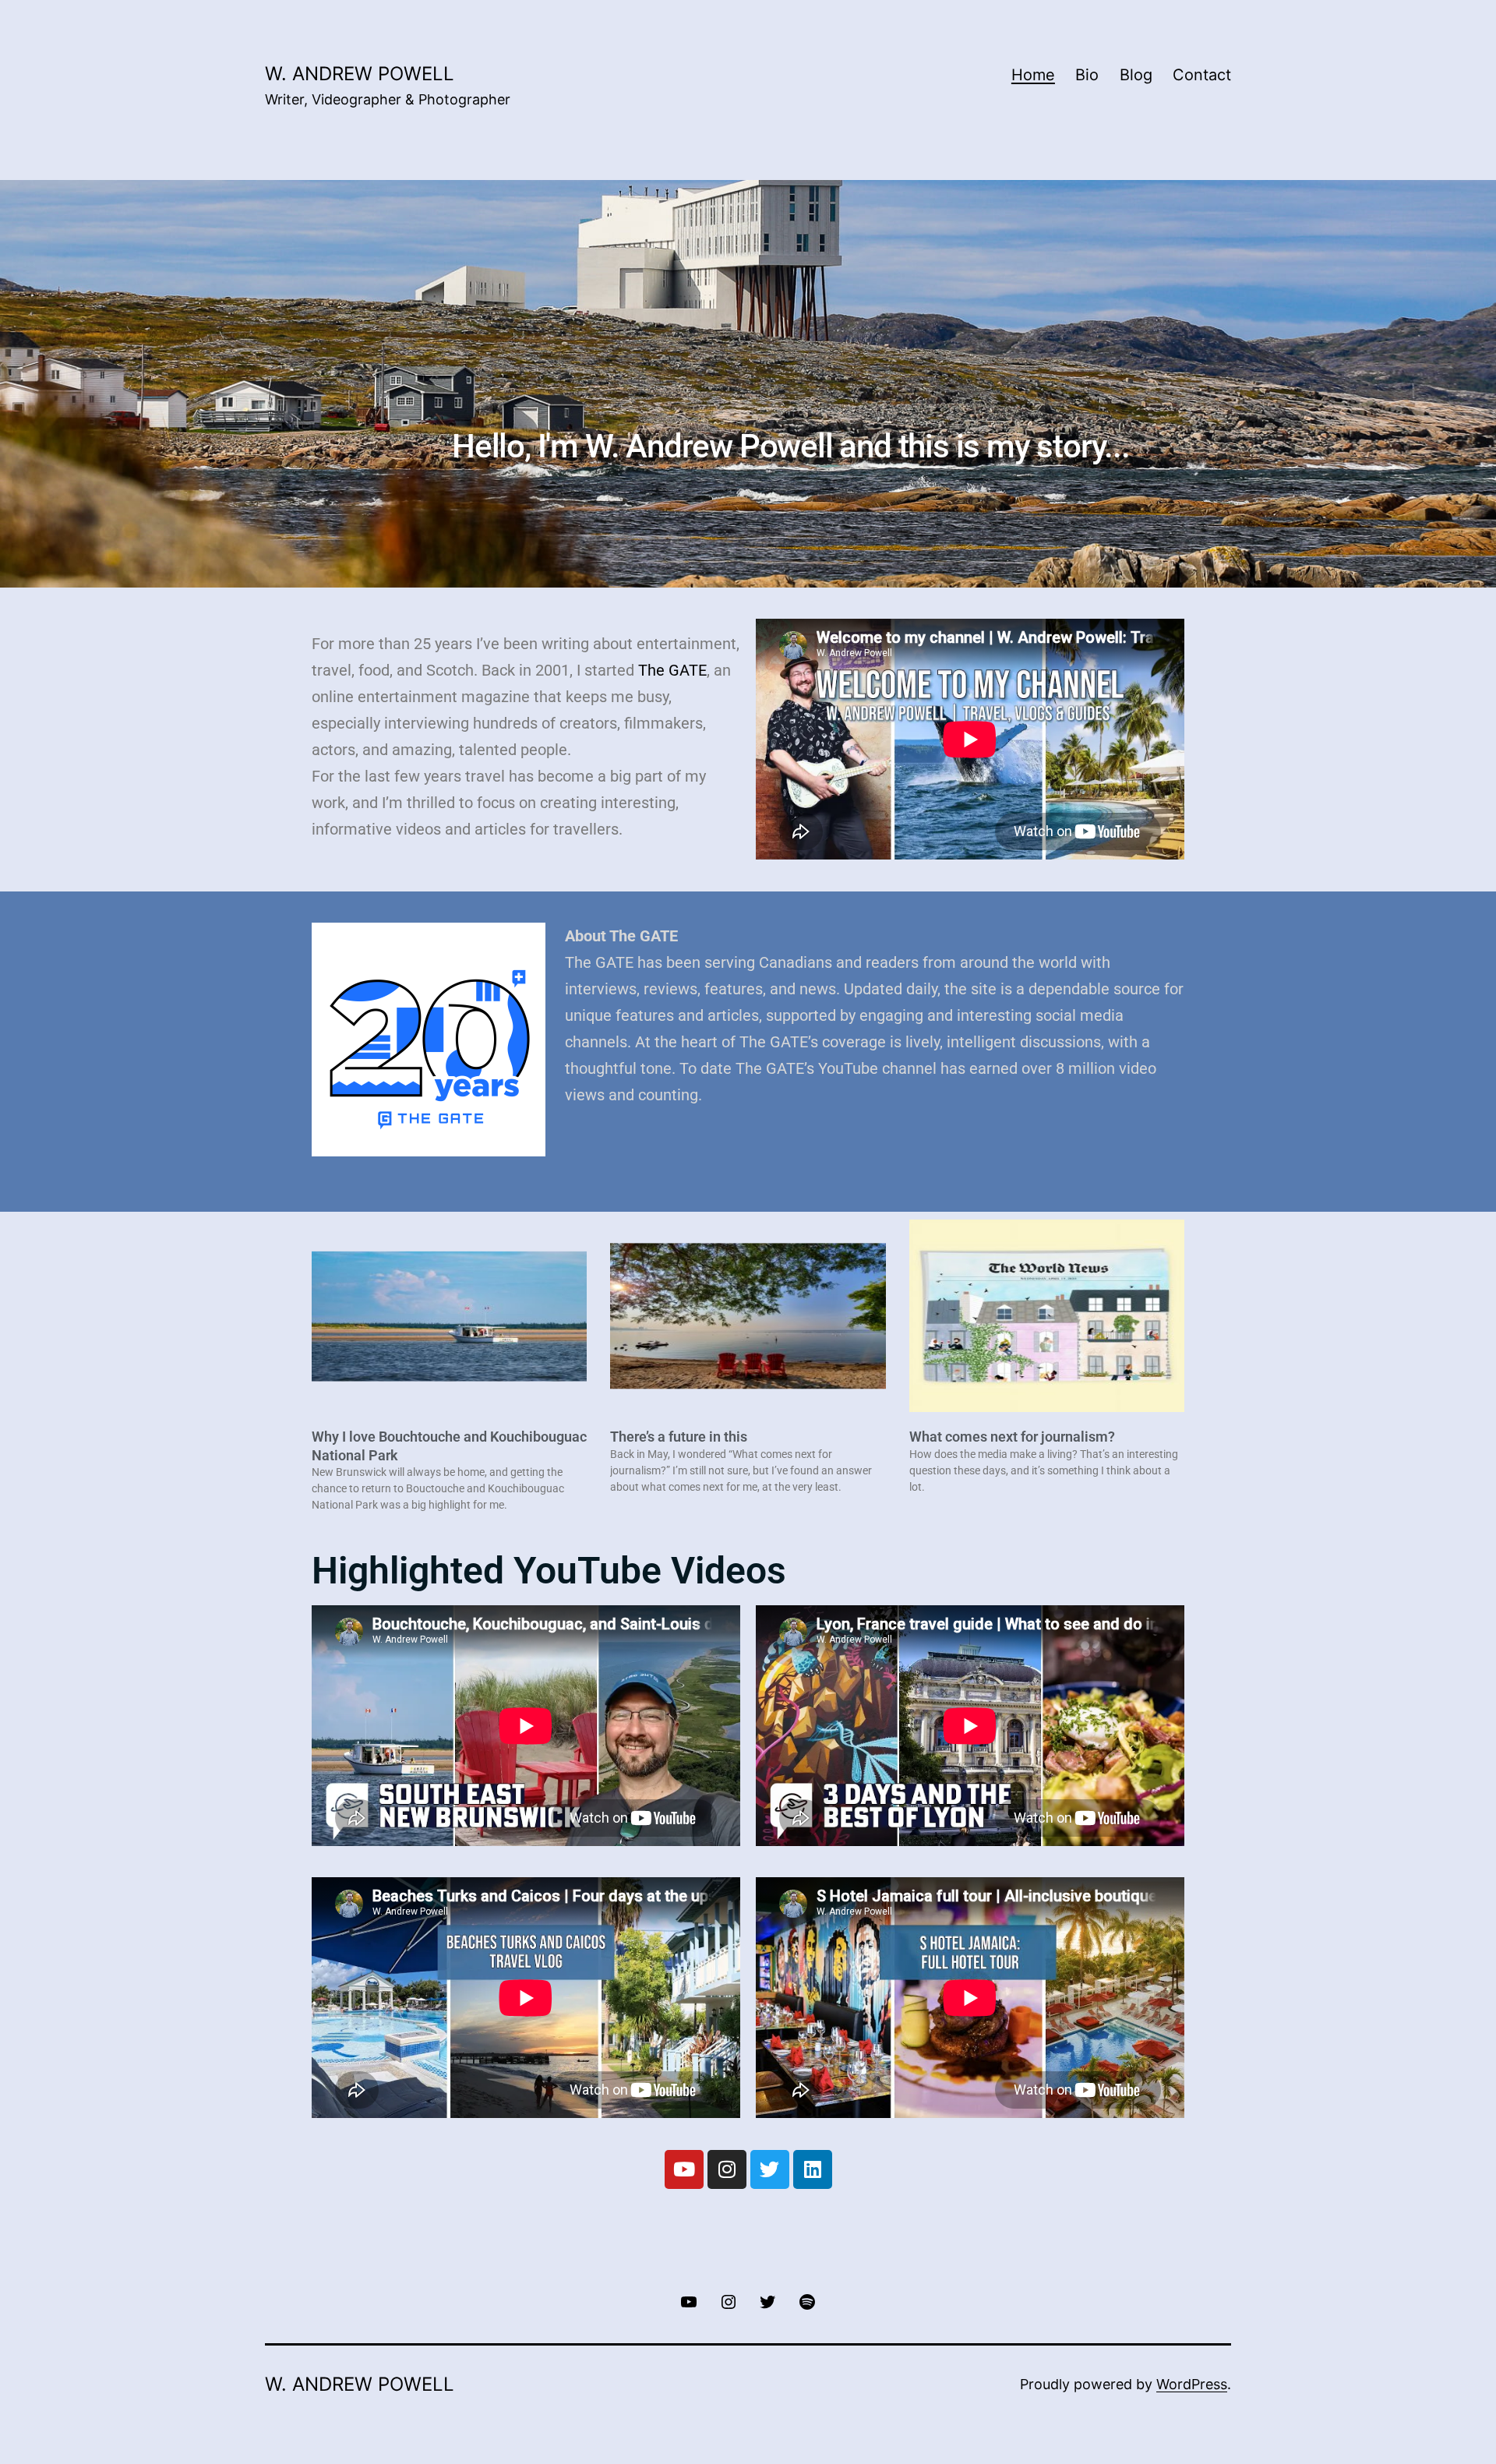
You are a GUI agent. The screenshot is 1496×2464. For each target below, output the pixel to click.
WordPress (1192, 2384)
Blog (1136, 75)
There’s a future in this (679, 1437)
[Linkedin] (813, 2169)
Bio (1087, 75)
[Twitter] (770, 2169)
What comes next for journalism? (1012, 1437)
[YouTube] (689, 2301)
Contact (1202, 75)
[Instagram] (727, 2169)
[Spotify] (806, 2301)
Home (1033, 75)
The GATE (672, 670)
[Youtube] (684, 2169)
